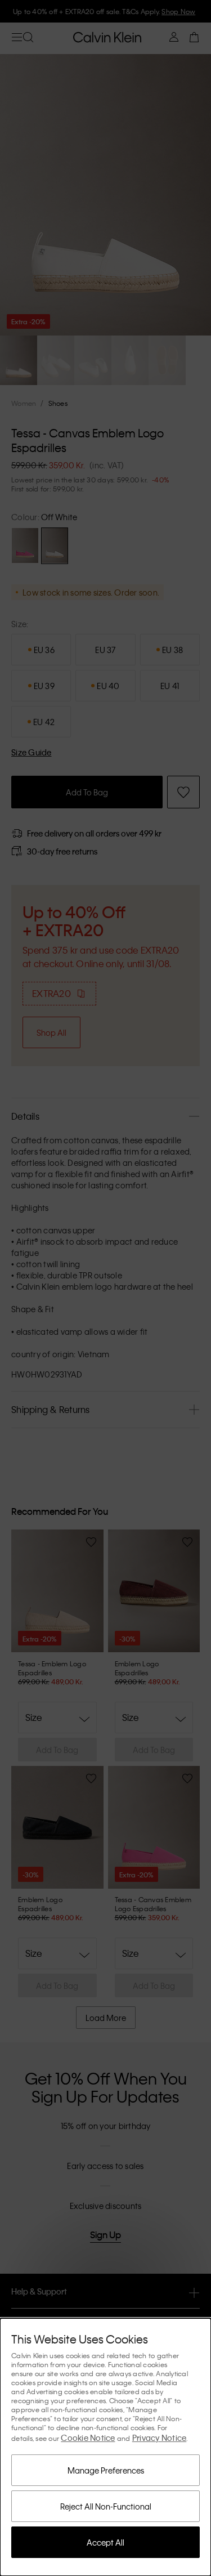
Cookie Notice (88, 2438)
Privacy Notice (160, 2438)
